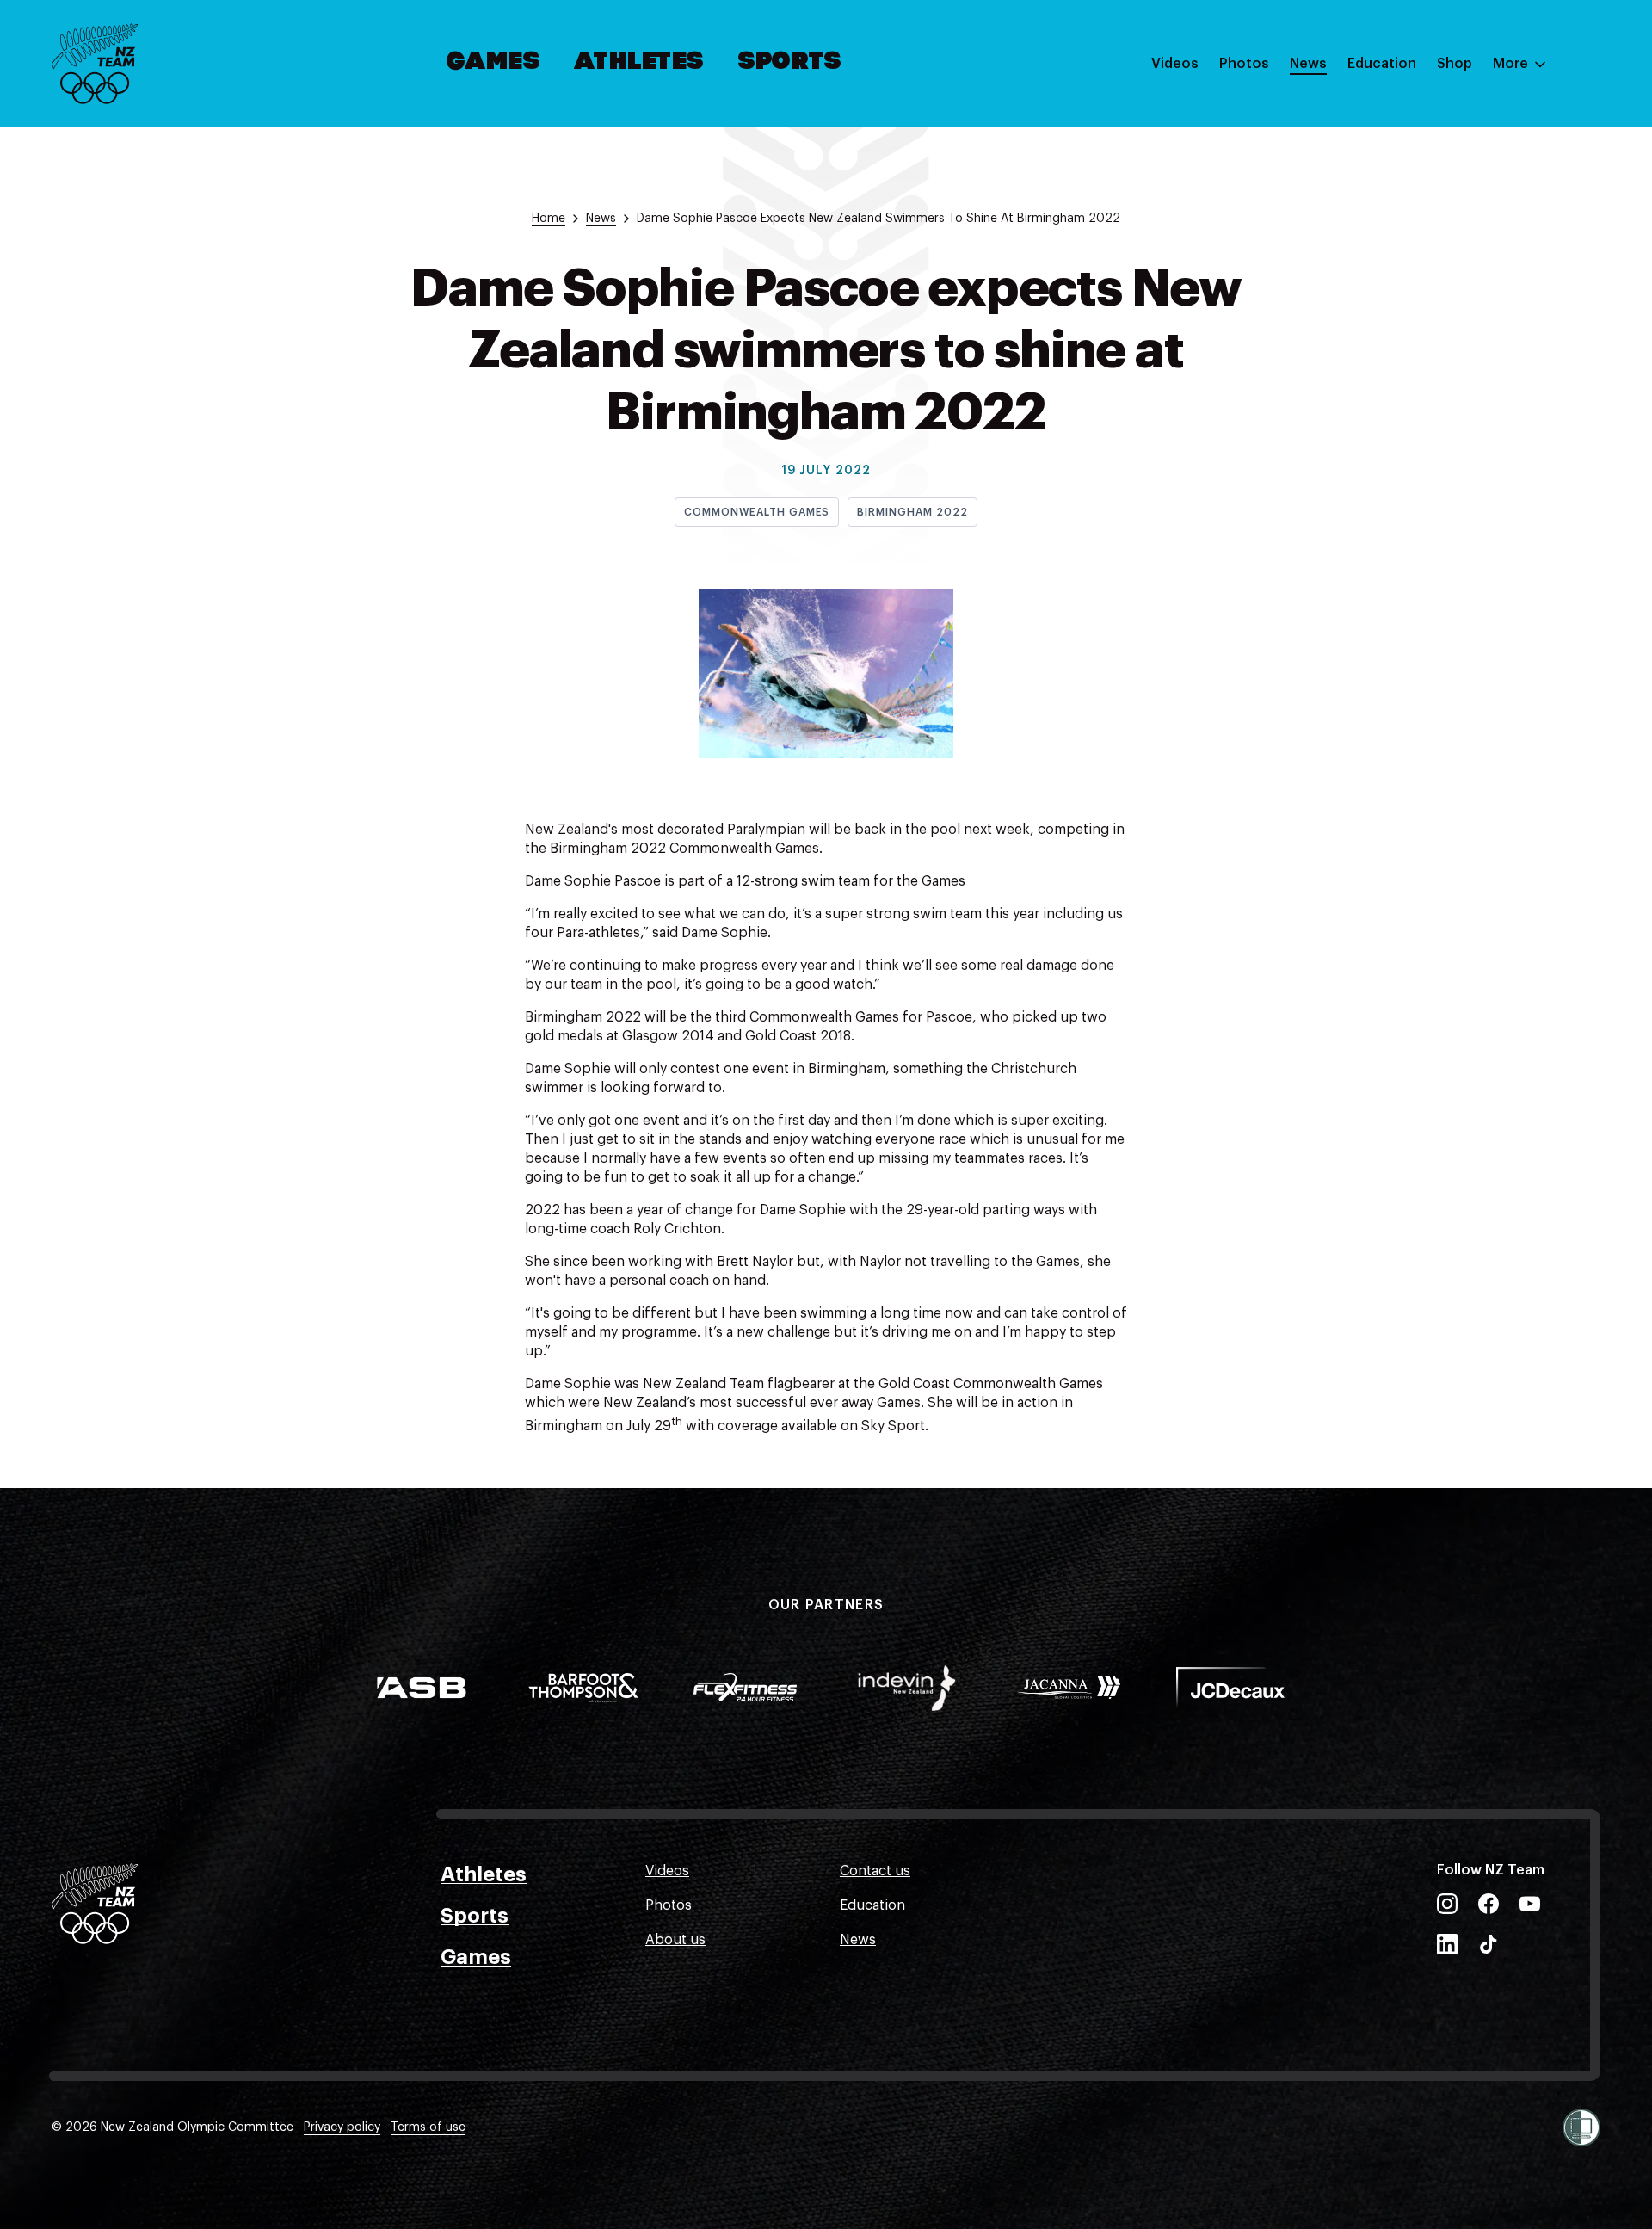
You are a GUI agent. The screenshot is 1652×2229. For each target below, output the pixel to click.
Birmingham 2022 (912, 512)
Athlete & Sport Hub (1414, 149)
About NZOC (1389, 114)
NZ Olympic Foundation (1425, 252)
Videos (1175, 64)
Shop (1455, 64)
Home (549, 219)
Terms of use (428, 2127)
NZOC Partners (1396, 218)
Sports (790, 63)
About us (675, 1940)
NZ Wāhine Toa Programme (1436, 287)
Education (1382, 64)
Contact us (875, 1871)
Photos (1244, 64)
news (601, 219)
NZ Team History (1402, 183)
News (1308, 64)
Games (494, 63)
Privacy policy (342, 2127)
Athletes (639, 63)
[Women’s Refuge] (1581, 2127)
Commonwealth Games (757, 512)
